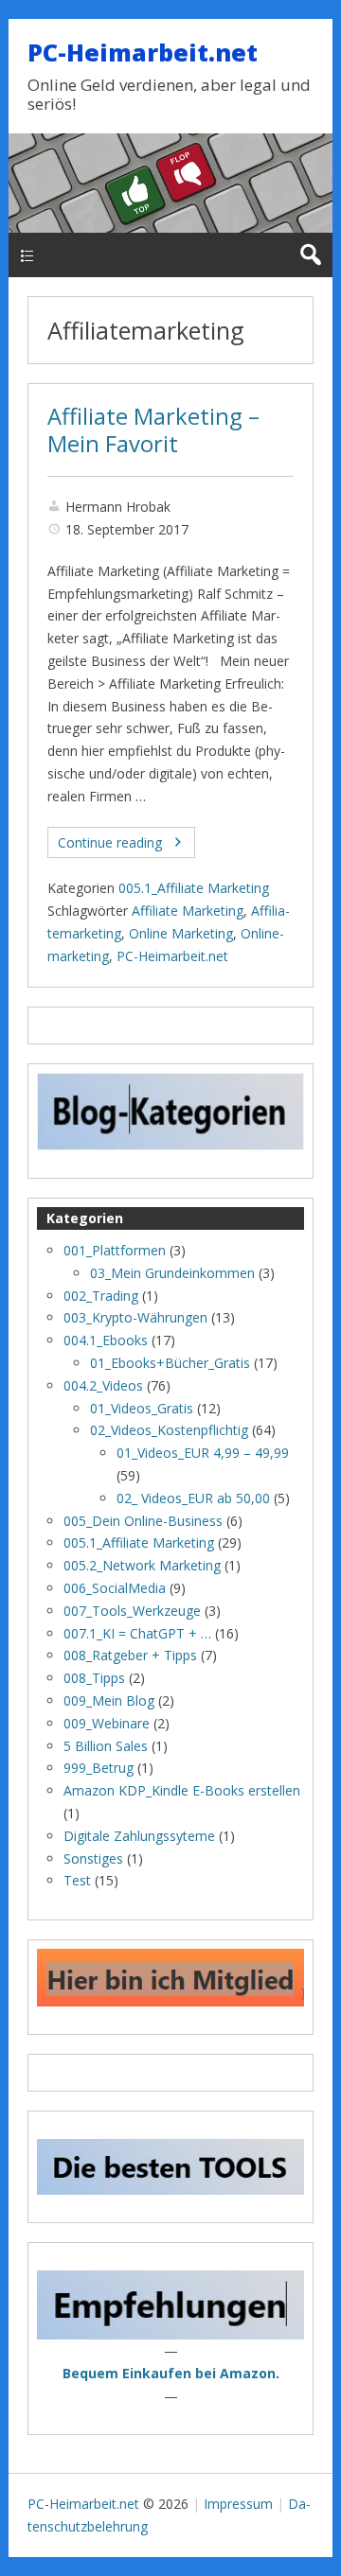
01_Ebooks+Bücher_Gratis (170, 1363)
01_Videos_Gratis (142, 1408)
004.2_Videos (103, 1385)
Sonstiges (93, 1858)
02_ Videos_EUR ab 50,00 (193, 1498)
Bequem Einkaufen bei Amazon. (171, 2373)
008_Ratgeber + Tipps (130, 1655)
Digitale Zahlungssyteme (139, 1836)
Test (77, 1880)
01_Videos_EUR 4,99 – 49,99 (203, 1453)
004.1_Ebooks (106, 1340)
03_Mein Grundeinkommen (172, 1273)
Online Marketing (181, 933)
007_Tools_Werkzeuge (132, 1611)
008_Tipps (94, 1678)
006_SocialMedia (115, 1588)
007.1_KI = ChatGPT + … (137, 1633)
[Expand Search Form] (310, 255)
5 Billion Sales (106, 1746)
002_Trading (101, 1296)
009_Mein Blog (109, 1700)
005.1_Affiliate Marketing (194, 888)
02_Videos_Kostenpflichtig (169, 1430)
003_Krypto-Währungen (135, 1317)
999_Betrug (99, 1768)
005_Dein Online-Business (143, 1521)
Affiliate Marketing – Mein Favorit (153, 430)
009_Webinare (107, 1723)
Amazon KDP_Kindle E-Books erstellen (182, 1790)
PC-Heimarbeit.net (143, 52)
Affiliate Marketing (188, 911)
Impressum (238, 2504)
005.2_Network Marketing (142, 1565)
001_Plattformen (115, 1250)
